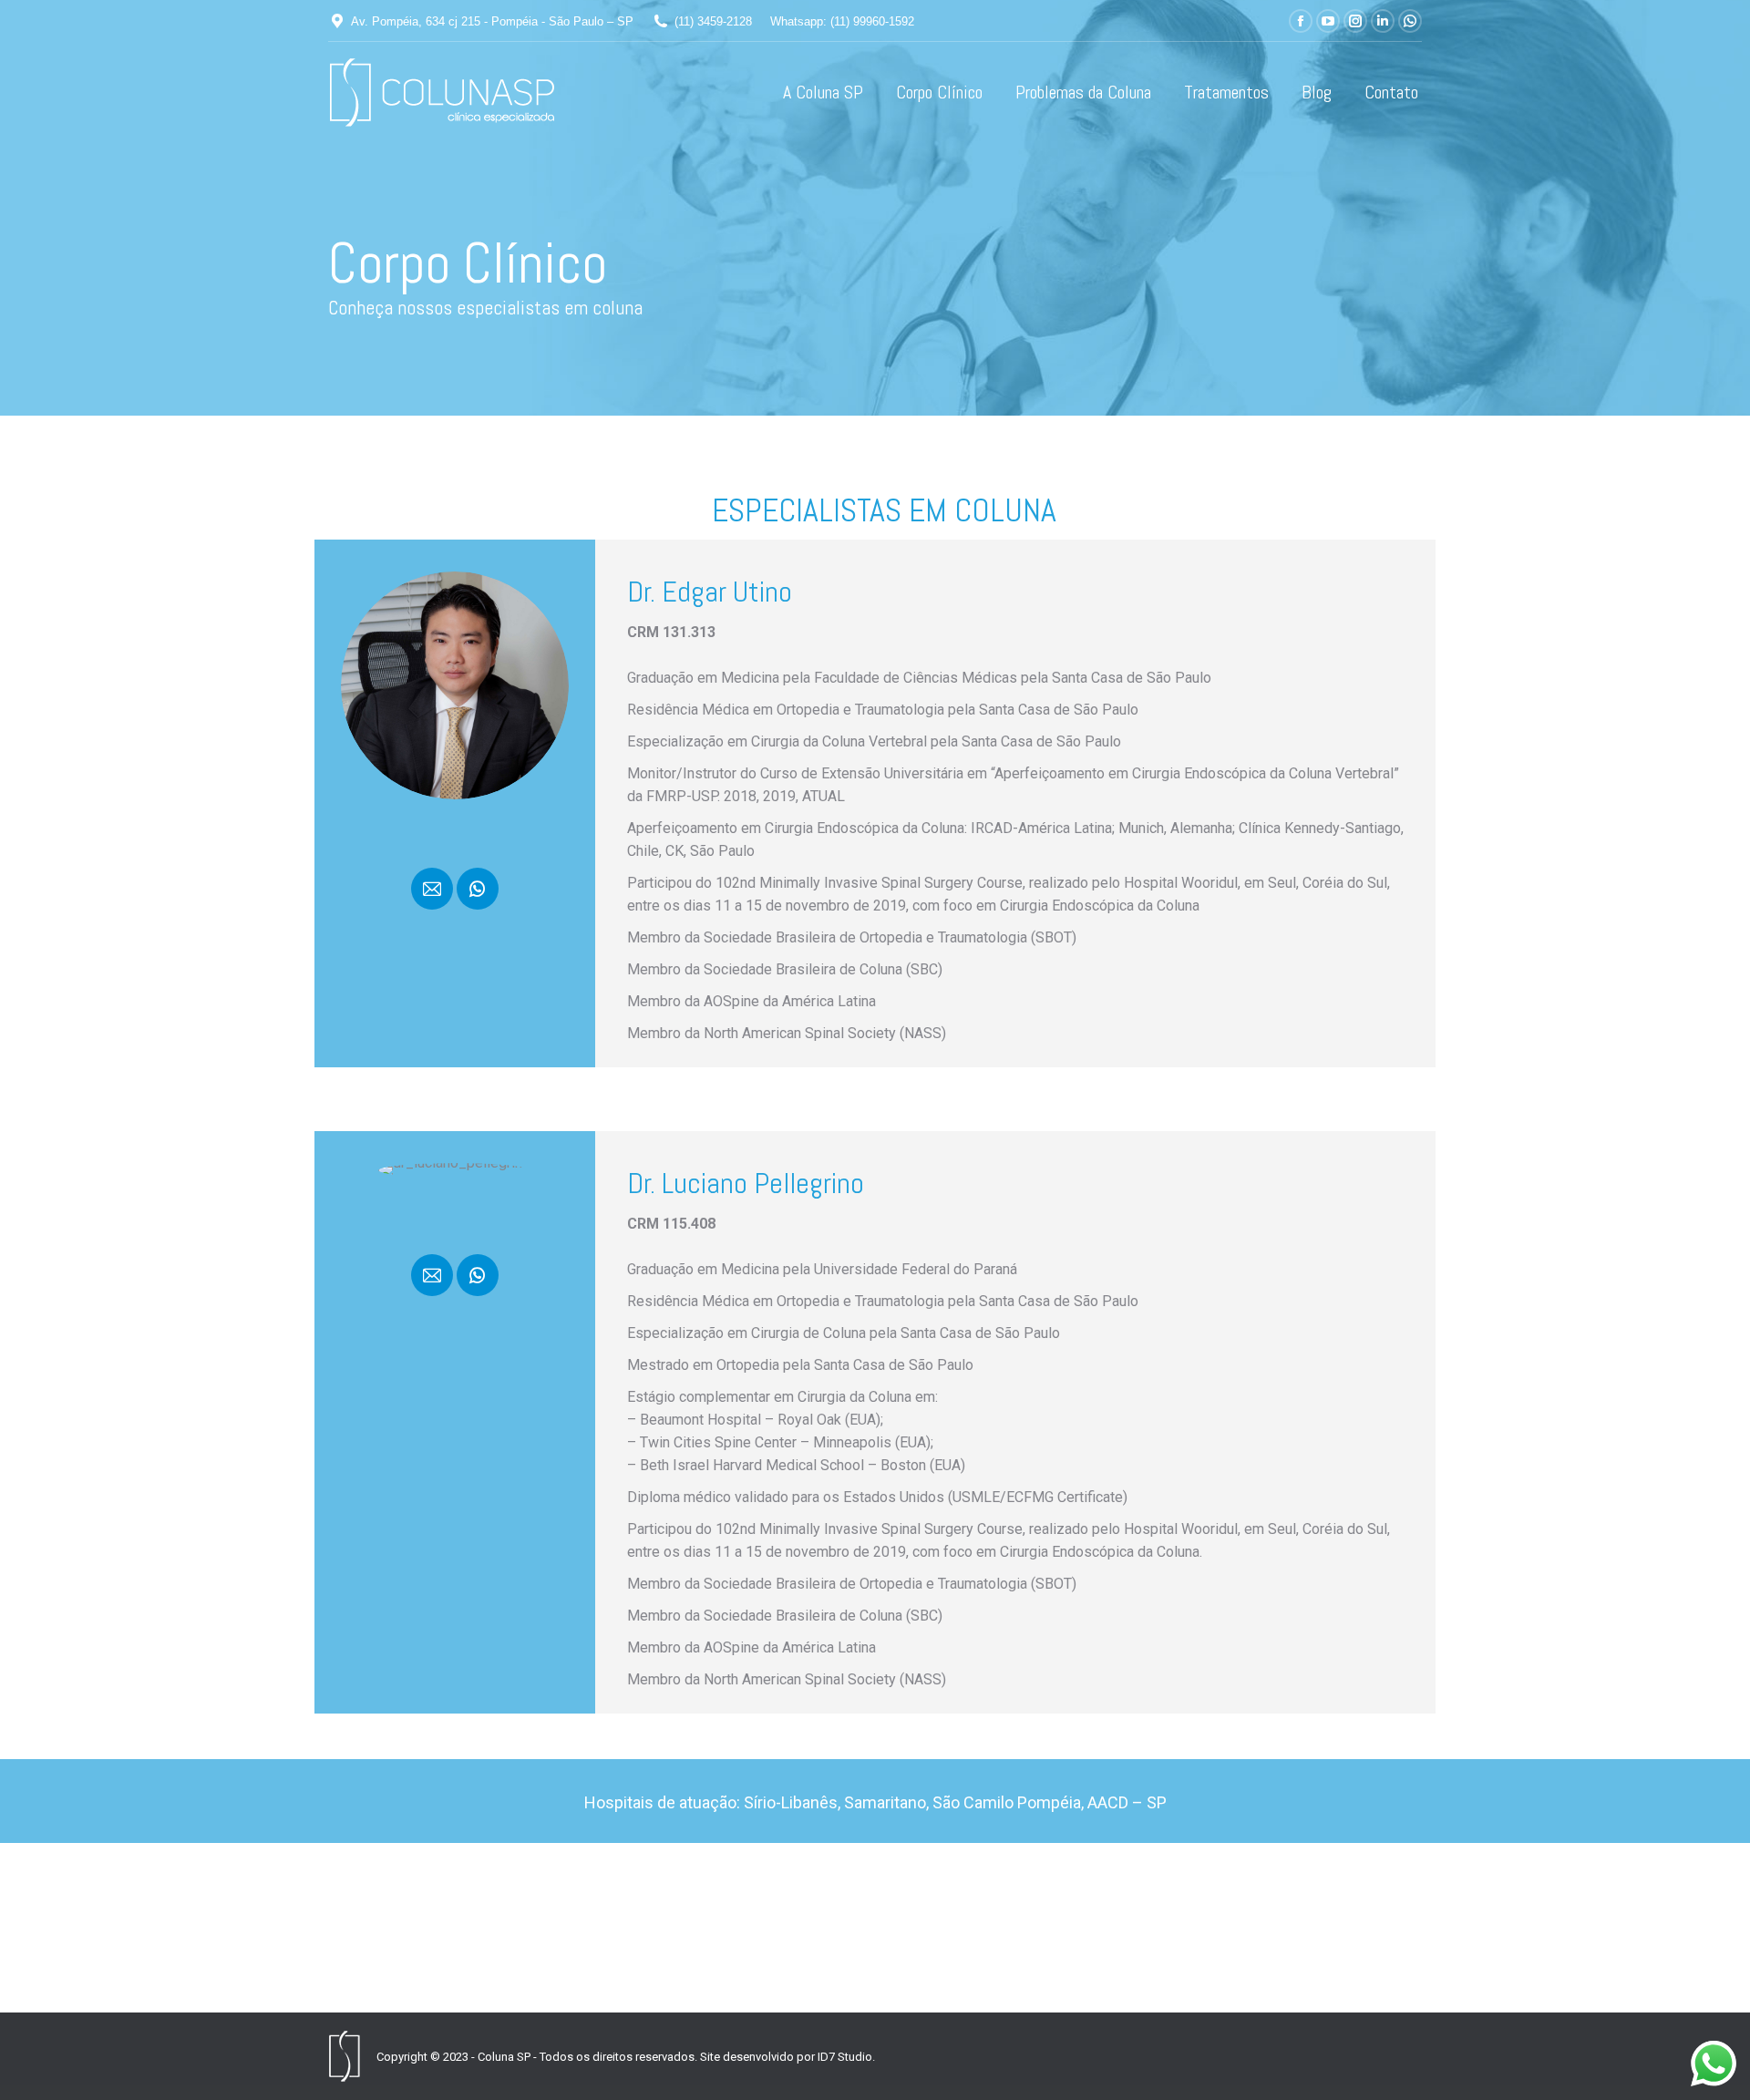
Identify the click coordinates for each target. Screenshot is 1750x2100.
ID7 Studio (845, 2057)
